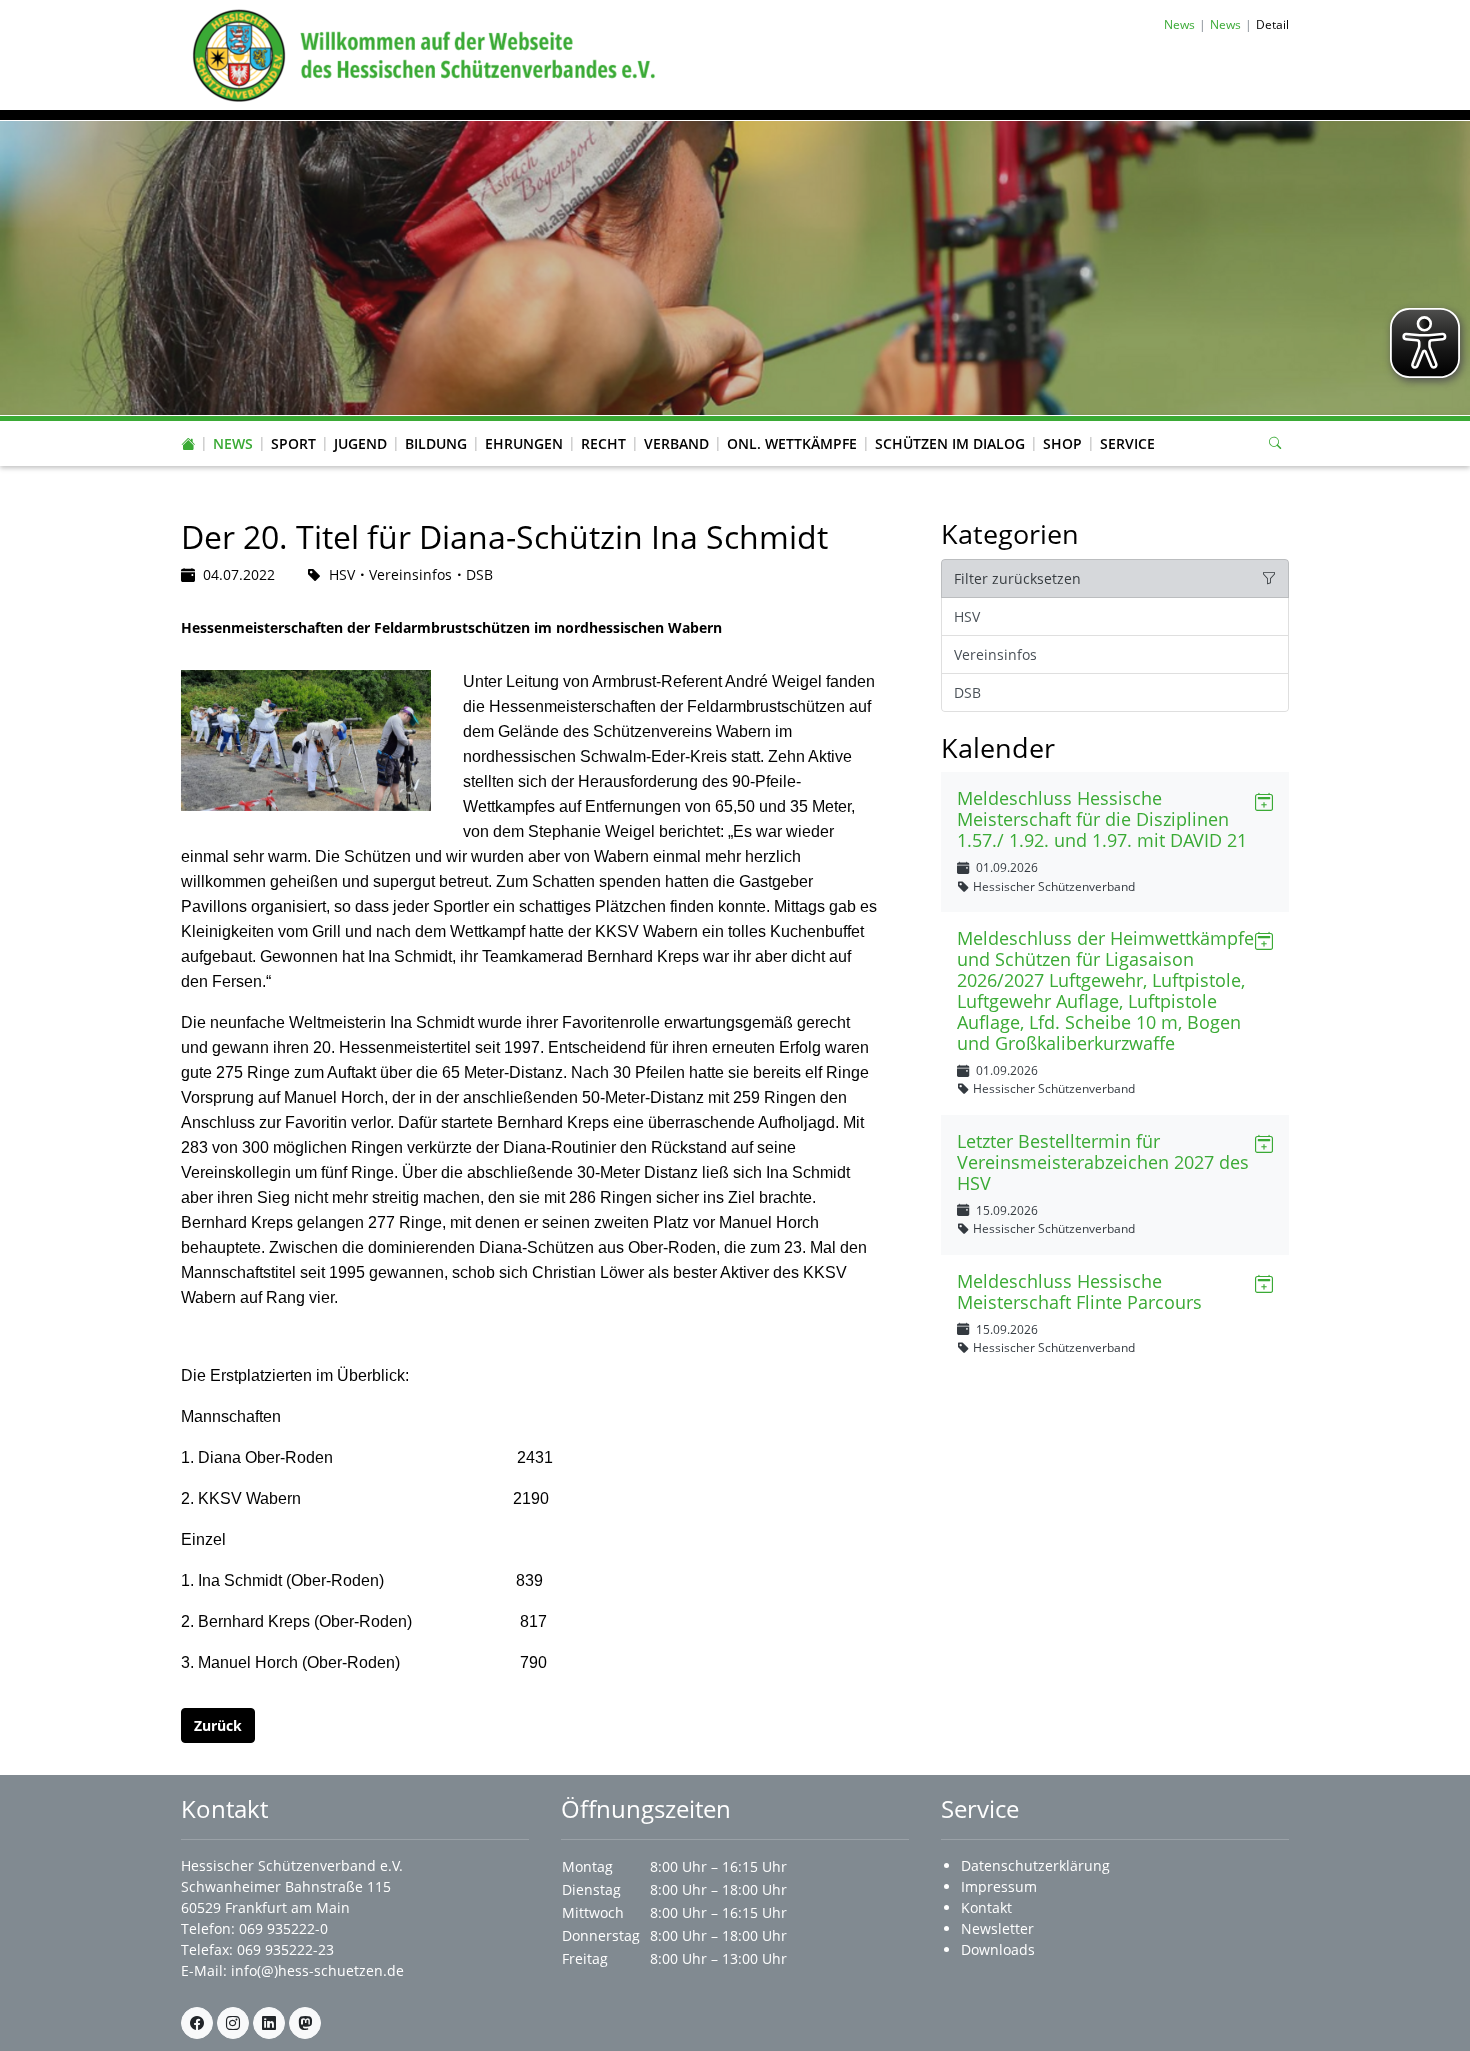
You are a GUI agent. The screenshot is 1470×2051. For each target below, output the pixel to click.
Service (1127, 443)
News (233, 443)
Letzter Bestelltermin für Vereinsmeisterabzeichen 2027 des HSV (1103, 1162)
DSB (967, 692)
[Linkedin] (269, 2023)
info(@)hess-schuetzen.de (317, 1970)
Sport (293, 443)
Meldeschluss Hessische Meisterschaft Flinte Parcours (1079, 1291)
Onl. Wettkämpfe (792, 443)
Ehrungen (524, 443)
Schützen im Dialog (950, 443)
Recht (603, 443)
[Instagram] (233, 2023)
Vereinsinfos (995, 654)
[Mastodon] (305, 2023)
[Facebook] (197, 2023)
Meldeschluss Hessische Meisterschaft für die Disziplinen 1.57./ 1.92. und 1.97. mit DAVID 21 (1102, 819)
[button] (233, 424)
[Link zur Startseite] (420, 53)
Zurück (218, 1725)
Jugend (360, 443)
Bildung (436, 443)
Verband (676, 443)
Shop (1062, 443)
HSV (967, 616)
